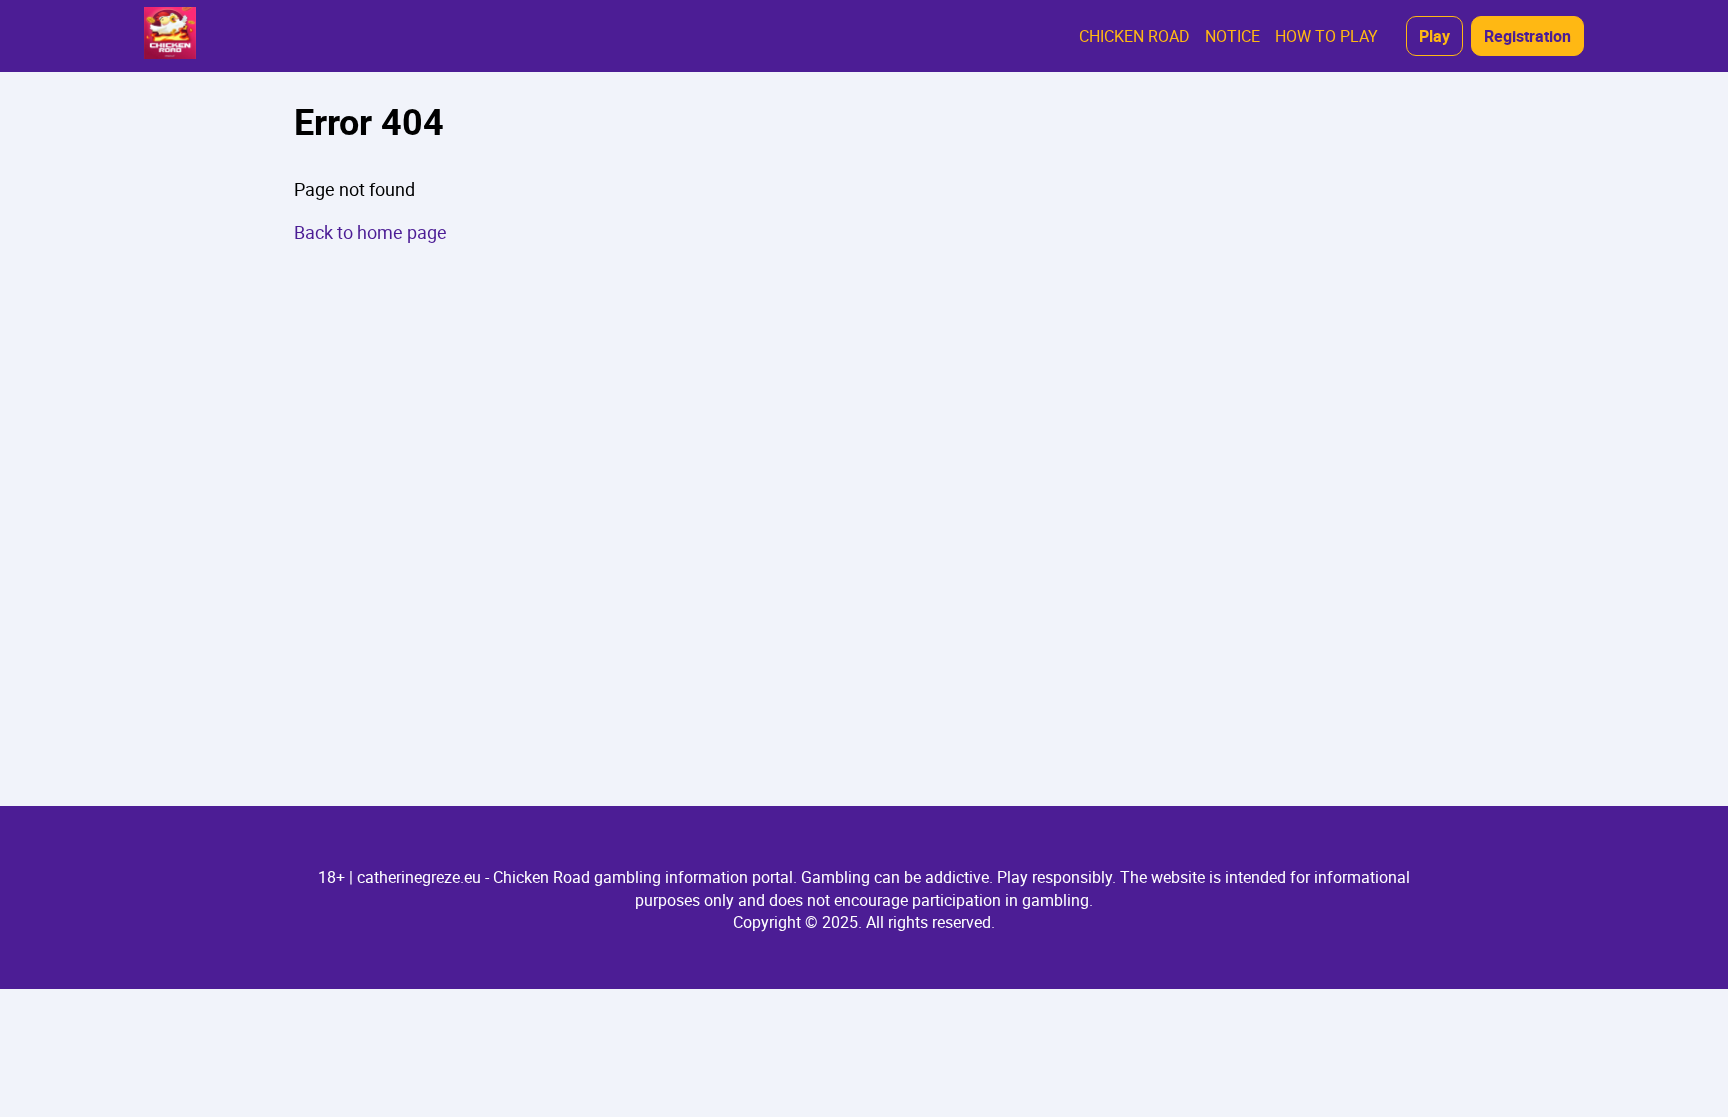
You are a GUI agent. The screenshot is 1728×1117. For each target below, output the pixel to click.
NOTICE (1232, 36)
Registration (1527, 36)
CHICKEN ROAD (1134, 36)
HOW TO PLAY (1326, 36)
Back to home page (370, 232)
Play (1434, 36)
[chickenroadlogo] (170, 36)
